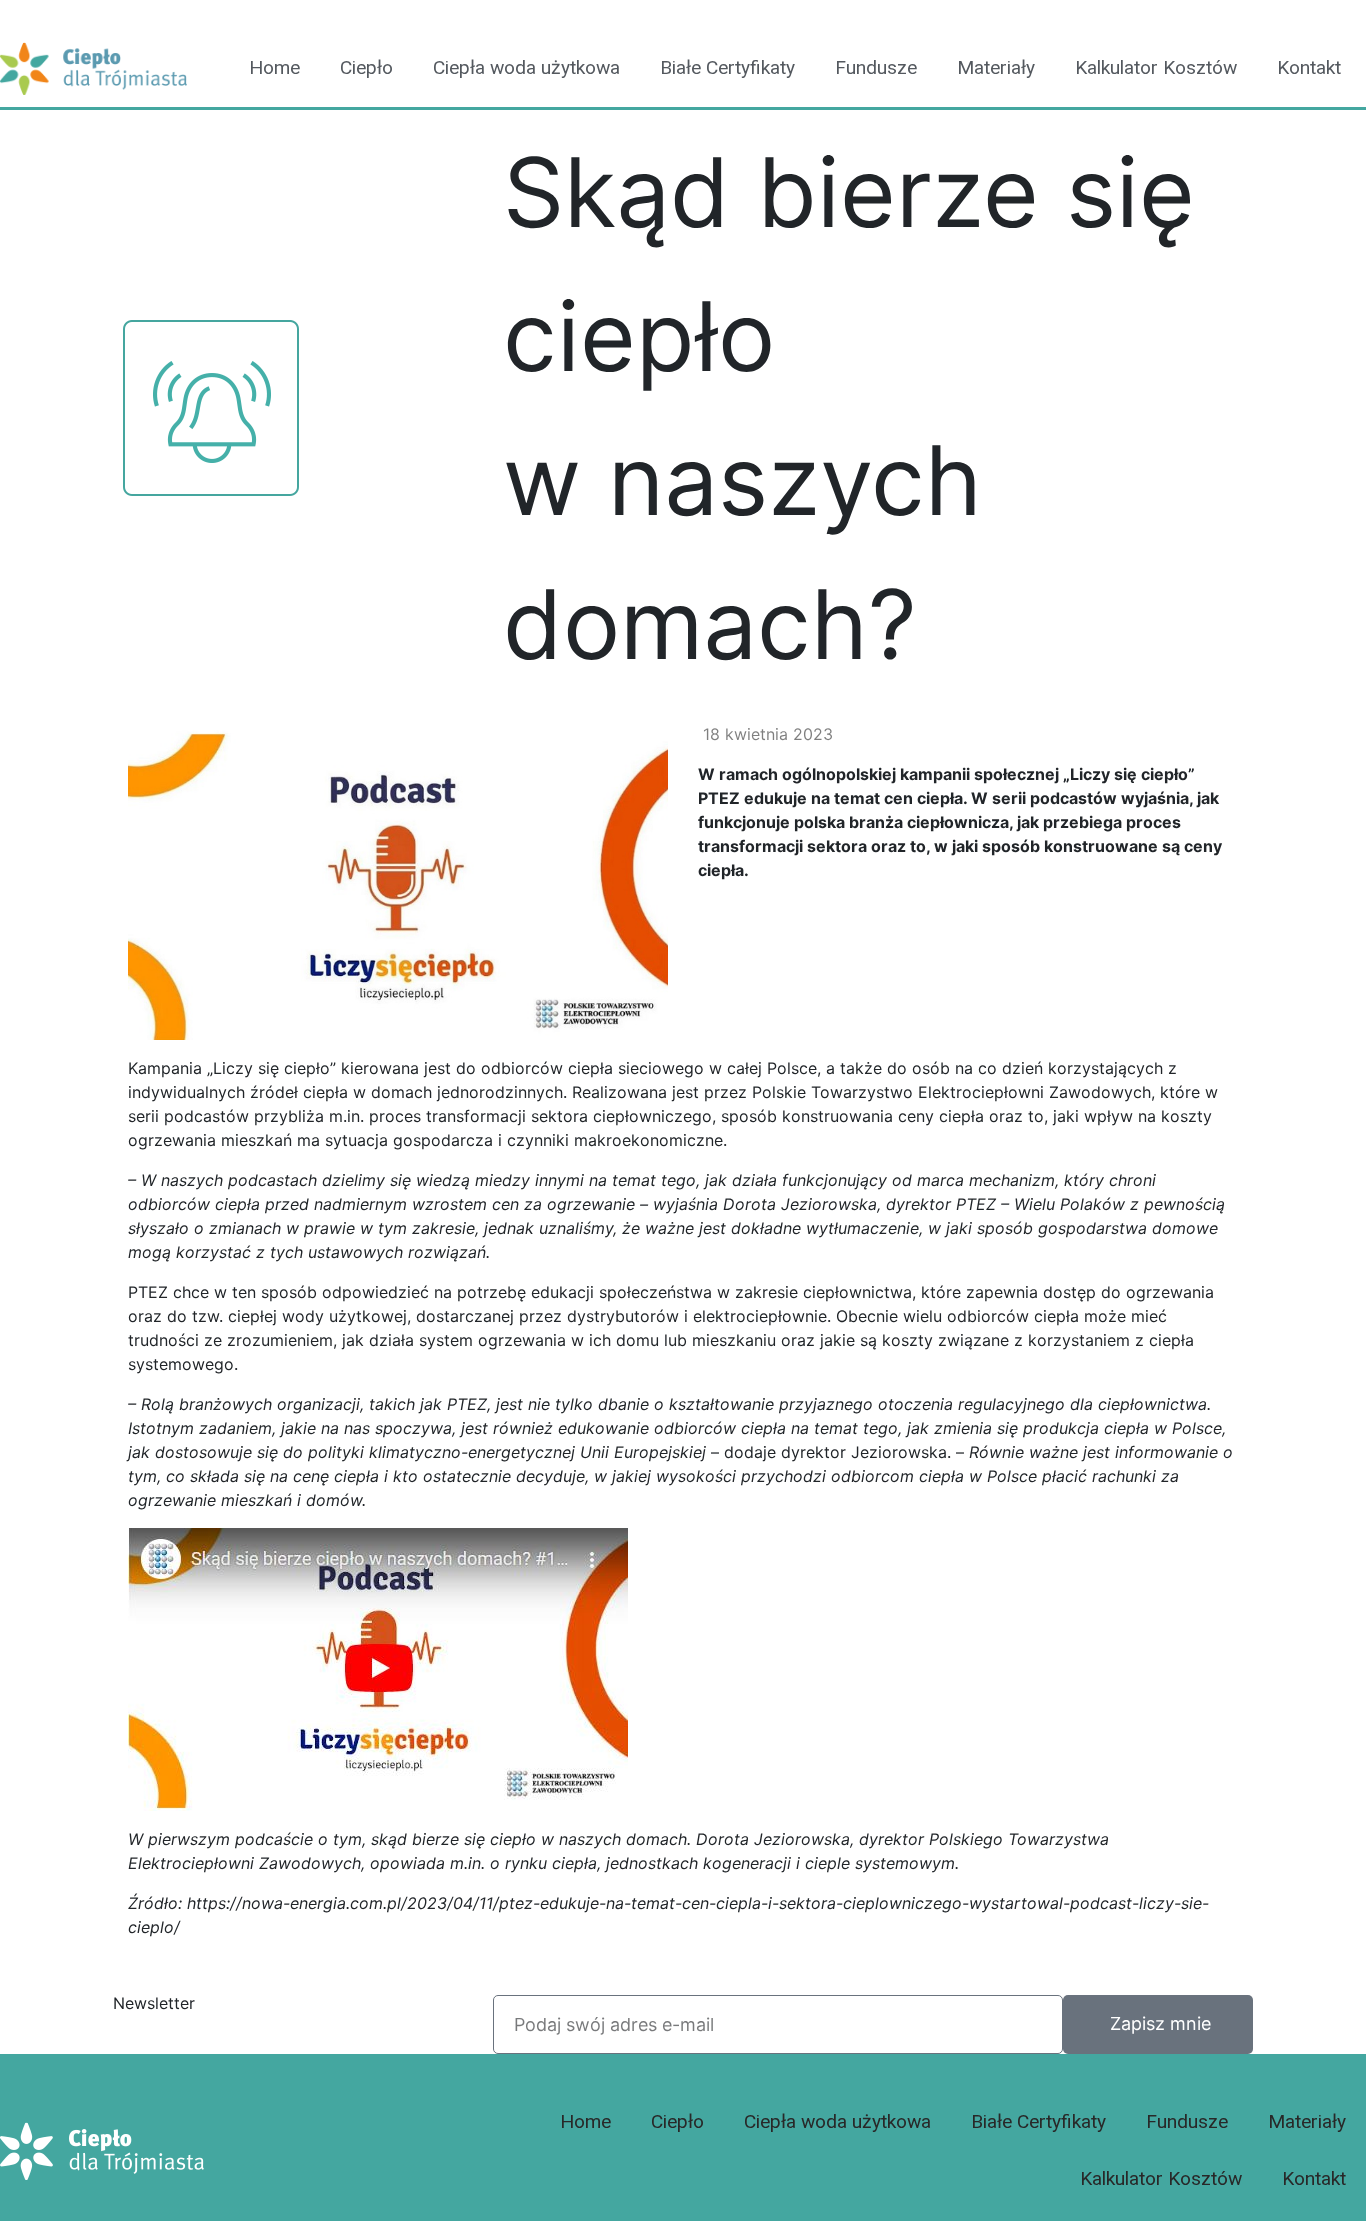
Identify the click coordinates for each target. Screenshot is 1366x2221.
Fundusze (876, 67)
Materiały (996, 67)
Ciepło (366, 67)
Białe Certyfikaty (727, 67)
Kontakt (1309, 67)
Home (274, 67)
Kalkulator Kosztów (1156, 67)
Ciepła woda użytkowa (526, 67)
